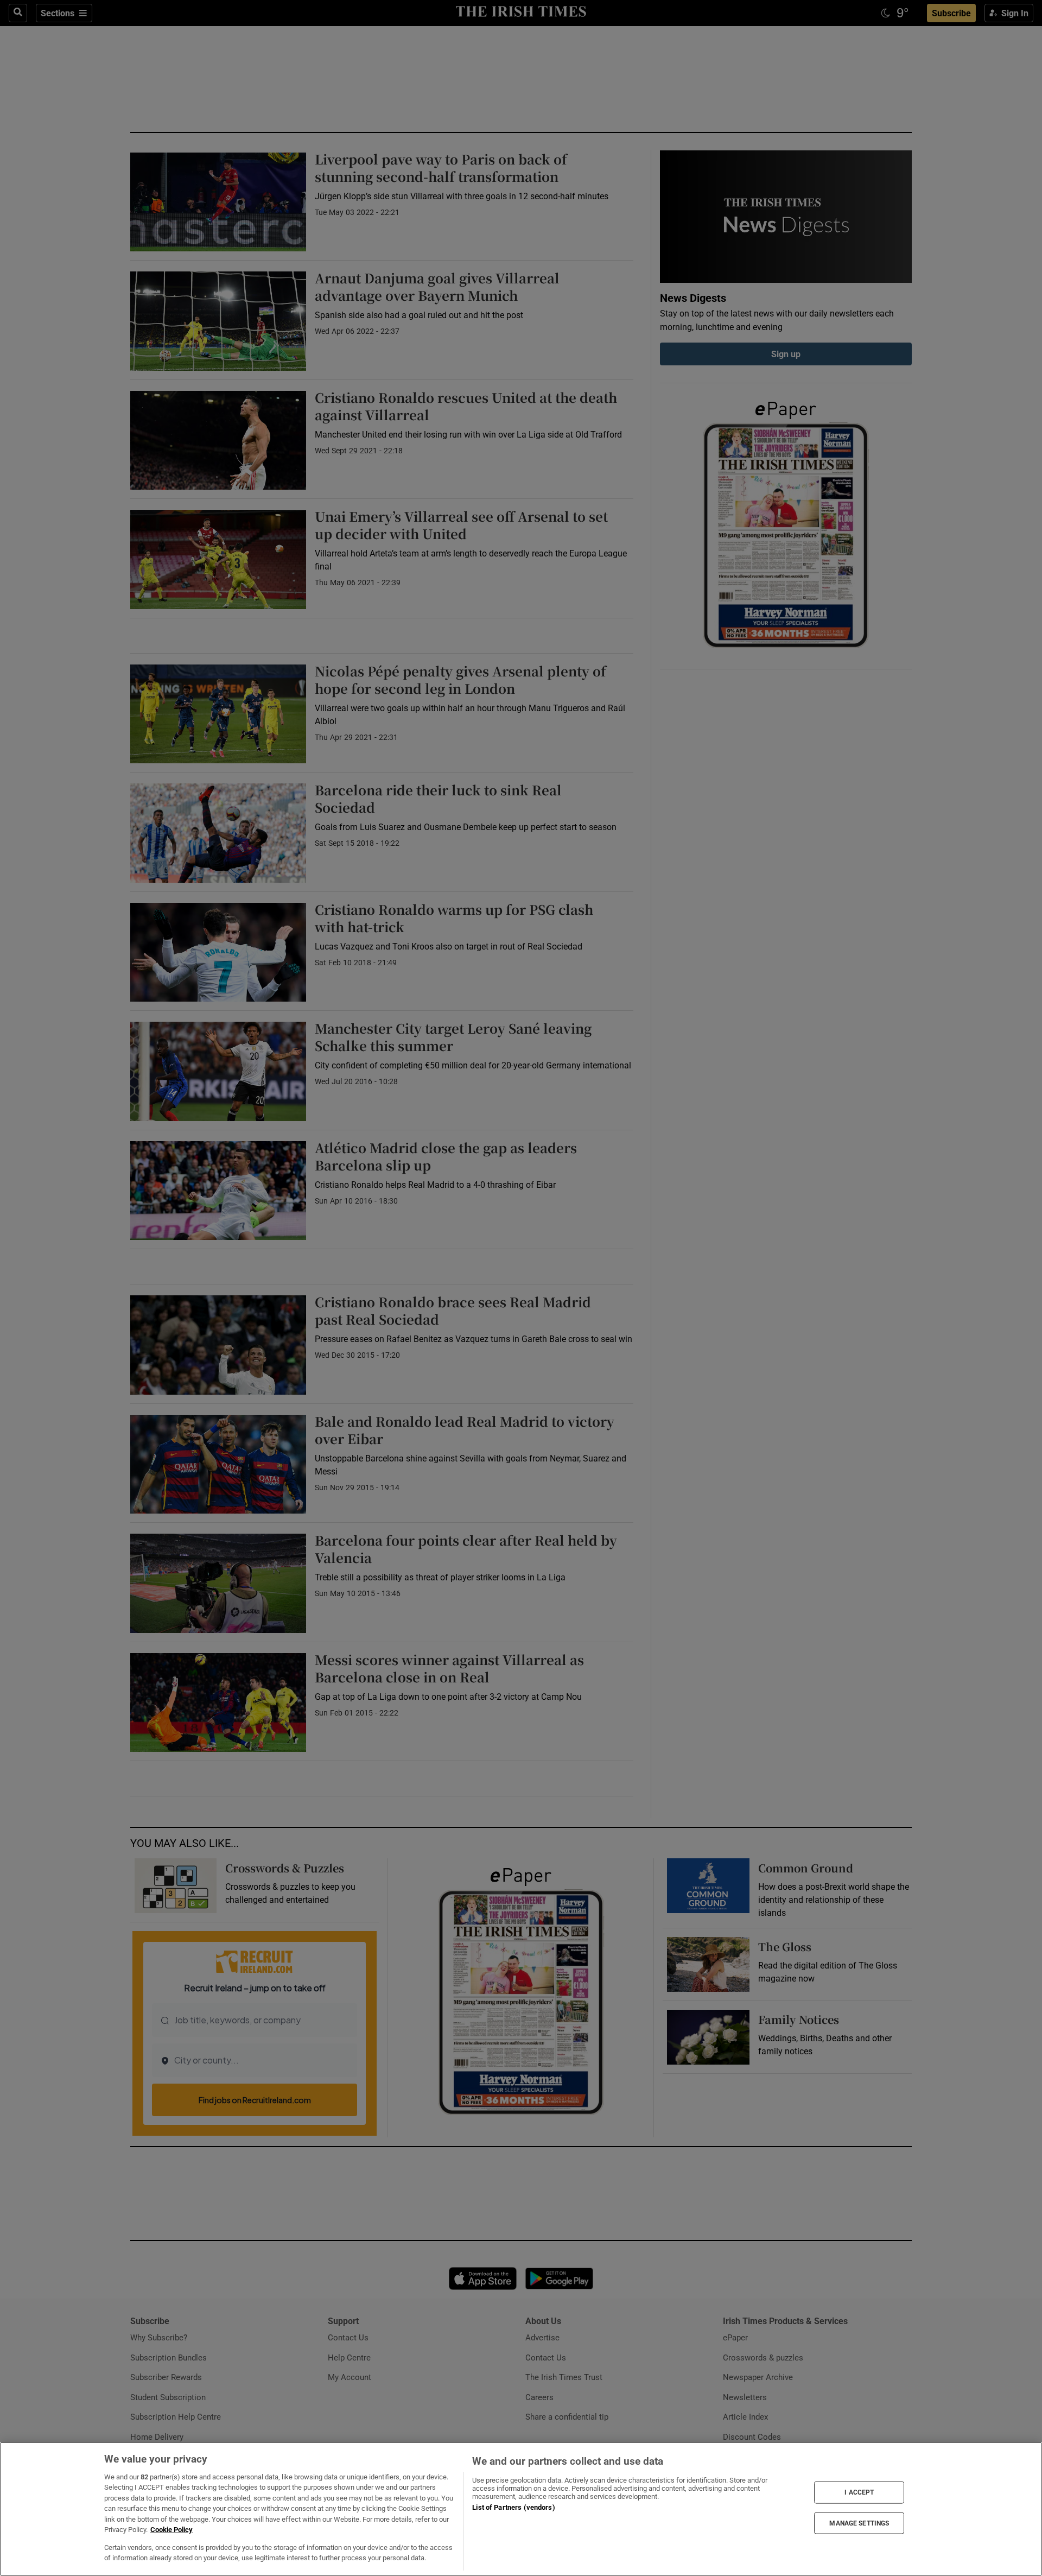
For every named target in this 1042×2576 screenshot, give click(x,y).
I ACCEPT (859, 2492)
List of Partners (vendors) (513, 2507)
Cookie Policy (171, 2530)
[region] (521, 2509)
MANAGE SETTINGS (859, 2523)
